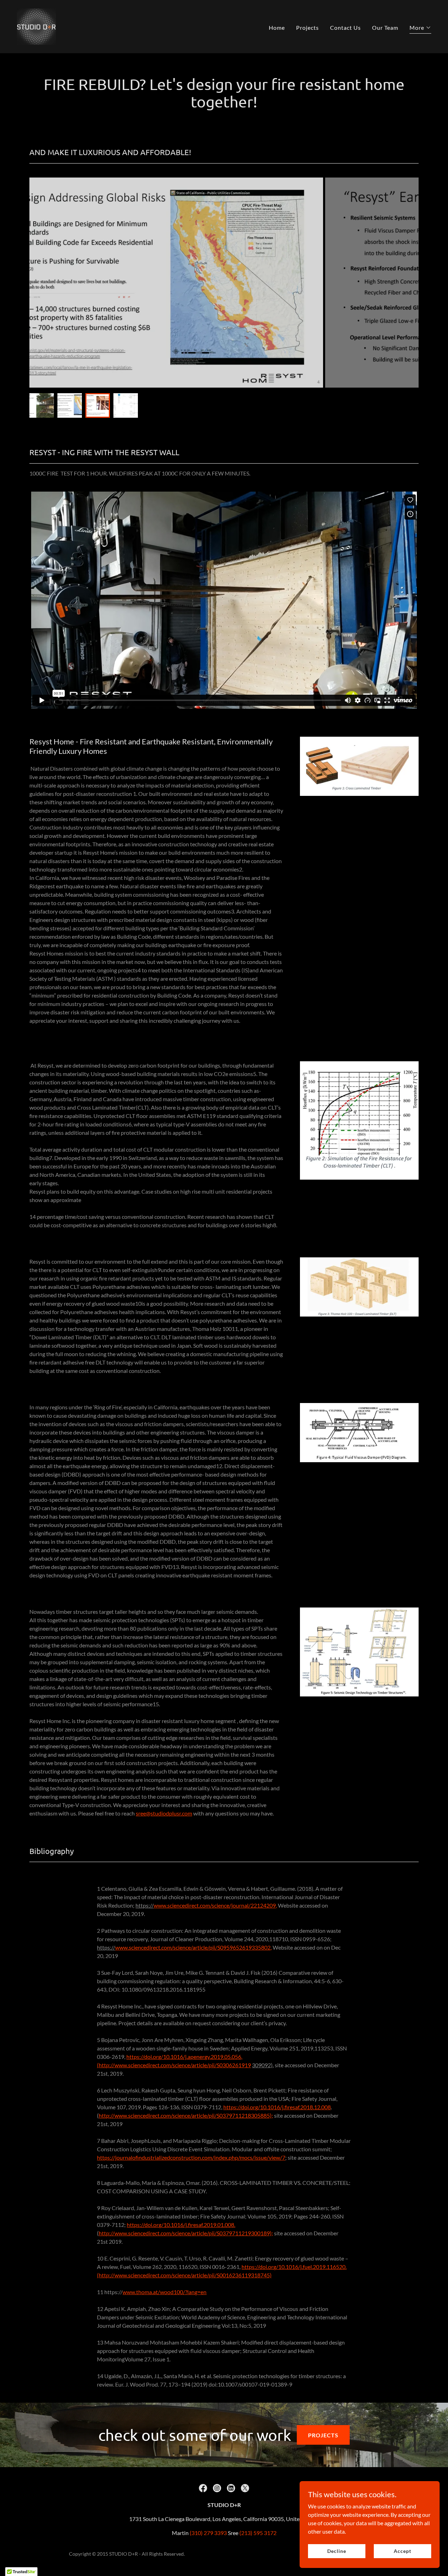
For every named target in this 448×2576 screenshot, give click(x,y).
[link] (36, 26)
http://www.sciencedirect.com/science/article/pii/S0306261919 (175, 2065)
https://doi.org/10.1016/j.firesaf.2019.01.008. (181, 2225)
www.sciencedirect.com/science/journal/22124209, (215, 1905)
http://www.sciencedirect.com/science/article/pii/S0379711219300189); (186, 2233)
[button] (420, 29)
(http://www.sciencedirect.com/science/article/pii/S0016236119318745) (184, 2275)
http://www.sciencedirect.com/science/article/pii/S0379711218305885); (186, 2115)
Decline (337, 2551)
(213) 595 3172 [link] (258, 2533)
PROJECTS (323, 2435)
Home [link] (277, 27)
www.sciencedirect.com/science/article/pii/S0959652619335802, (193, 1947)
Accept (402, 2551)
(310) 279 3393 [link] (208, 2533)
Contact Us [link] (345, 27)
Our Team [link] (385, 27)
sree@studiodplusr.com (164, 1813)
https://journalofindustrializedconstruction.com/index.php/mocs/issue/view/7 (191, 2157)
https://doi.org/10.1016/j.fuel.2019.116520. (294, 2267)
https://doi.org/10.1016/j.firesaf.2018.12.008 (277, 2107)
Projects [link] (307, 27)
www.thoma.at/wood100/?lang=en (164, 2292)
